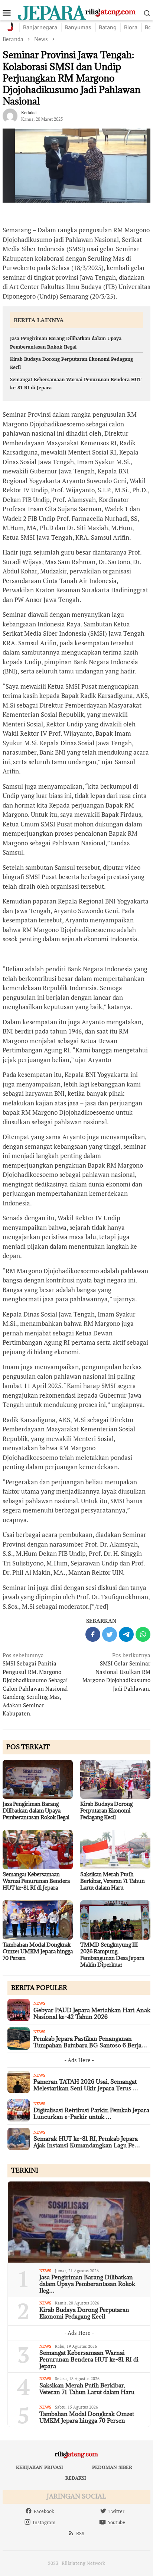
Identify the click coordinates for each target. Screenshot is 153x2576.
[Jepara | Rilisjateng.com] (76, 12)
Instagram (44, 2522)
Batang (108, 27)
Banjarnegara (40, 27)
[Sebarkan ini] (93, 1634)
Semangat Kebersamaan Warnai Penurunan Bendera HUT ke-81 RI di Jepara (36, 1881)
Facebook (44, 2511)
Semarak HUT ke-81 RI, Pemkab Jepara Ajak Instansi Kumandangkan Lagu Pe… (87, 2142)
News (39, 2003)
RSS (80, 2533)
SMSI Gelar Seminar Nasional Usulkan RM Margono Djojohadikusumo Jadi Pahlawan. (116, 1672)
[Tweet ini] (110, 1634)
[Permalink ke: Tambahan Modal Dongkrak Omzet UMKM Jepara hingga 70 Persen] (38, 1920)
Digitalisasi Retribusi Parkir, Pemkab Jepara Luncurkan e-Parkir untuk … (91, 2113)
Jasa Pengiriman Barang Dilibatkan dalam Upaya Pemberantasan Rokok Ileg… (87, 2284)
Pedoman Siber (112, 2467)
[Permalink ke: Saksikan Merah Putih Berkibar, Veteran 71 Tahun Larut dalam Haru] (115, 1850)
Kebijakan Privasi (40, 2467)
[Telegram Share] (126, 1634)
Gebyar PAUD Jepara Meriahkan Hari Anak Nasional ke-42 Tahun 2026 (92, 2013)
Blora (131, 27)
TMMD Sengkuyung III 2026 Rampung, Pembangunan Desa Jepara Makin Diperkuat (112, 1955)
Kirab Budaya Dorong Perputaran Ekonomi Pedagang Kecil (106, 1810)
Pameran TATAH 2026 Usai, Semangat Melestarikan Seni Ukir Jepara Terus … (86, 2085)
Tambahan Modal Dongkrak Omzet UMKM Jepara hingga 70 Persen (38, 1951)
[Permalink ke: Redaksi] (10, 115)
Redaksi (76, 2478)
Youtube (116, 2522)
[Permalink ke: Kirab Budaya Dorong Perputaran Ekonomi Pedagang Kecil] (115, 1780)
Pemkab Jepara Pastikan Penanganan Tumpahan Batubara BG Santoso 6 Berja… (90, 2042)
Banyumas (78, 27)
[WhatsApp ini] (143, 1634)
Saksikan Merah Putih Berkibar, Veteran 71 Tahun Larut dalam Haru (113, 1881)
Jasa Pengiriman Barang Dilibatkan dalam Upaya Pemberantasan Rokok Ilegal (36, 1810)
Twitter (116, 2511)
